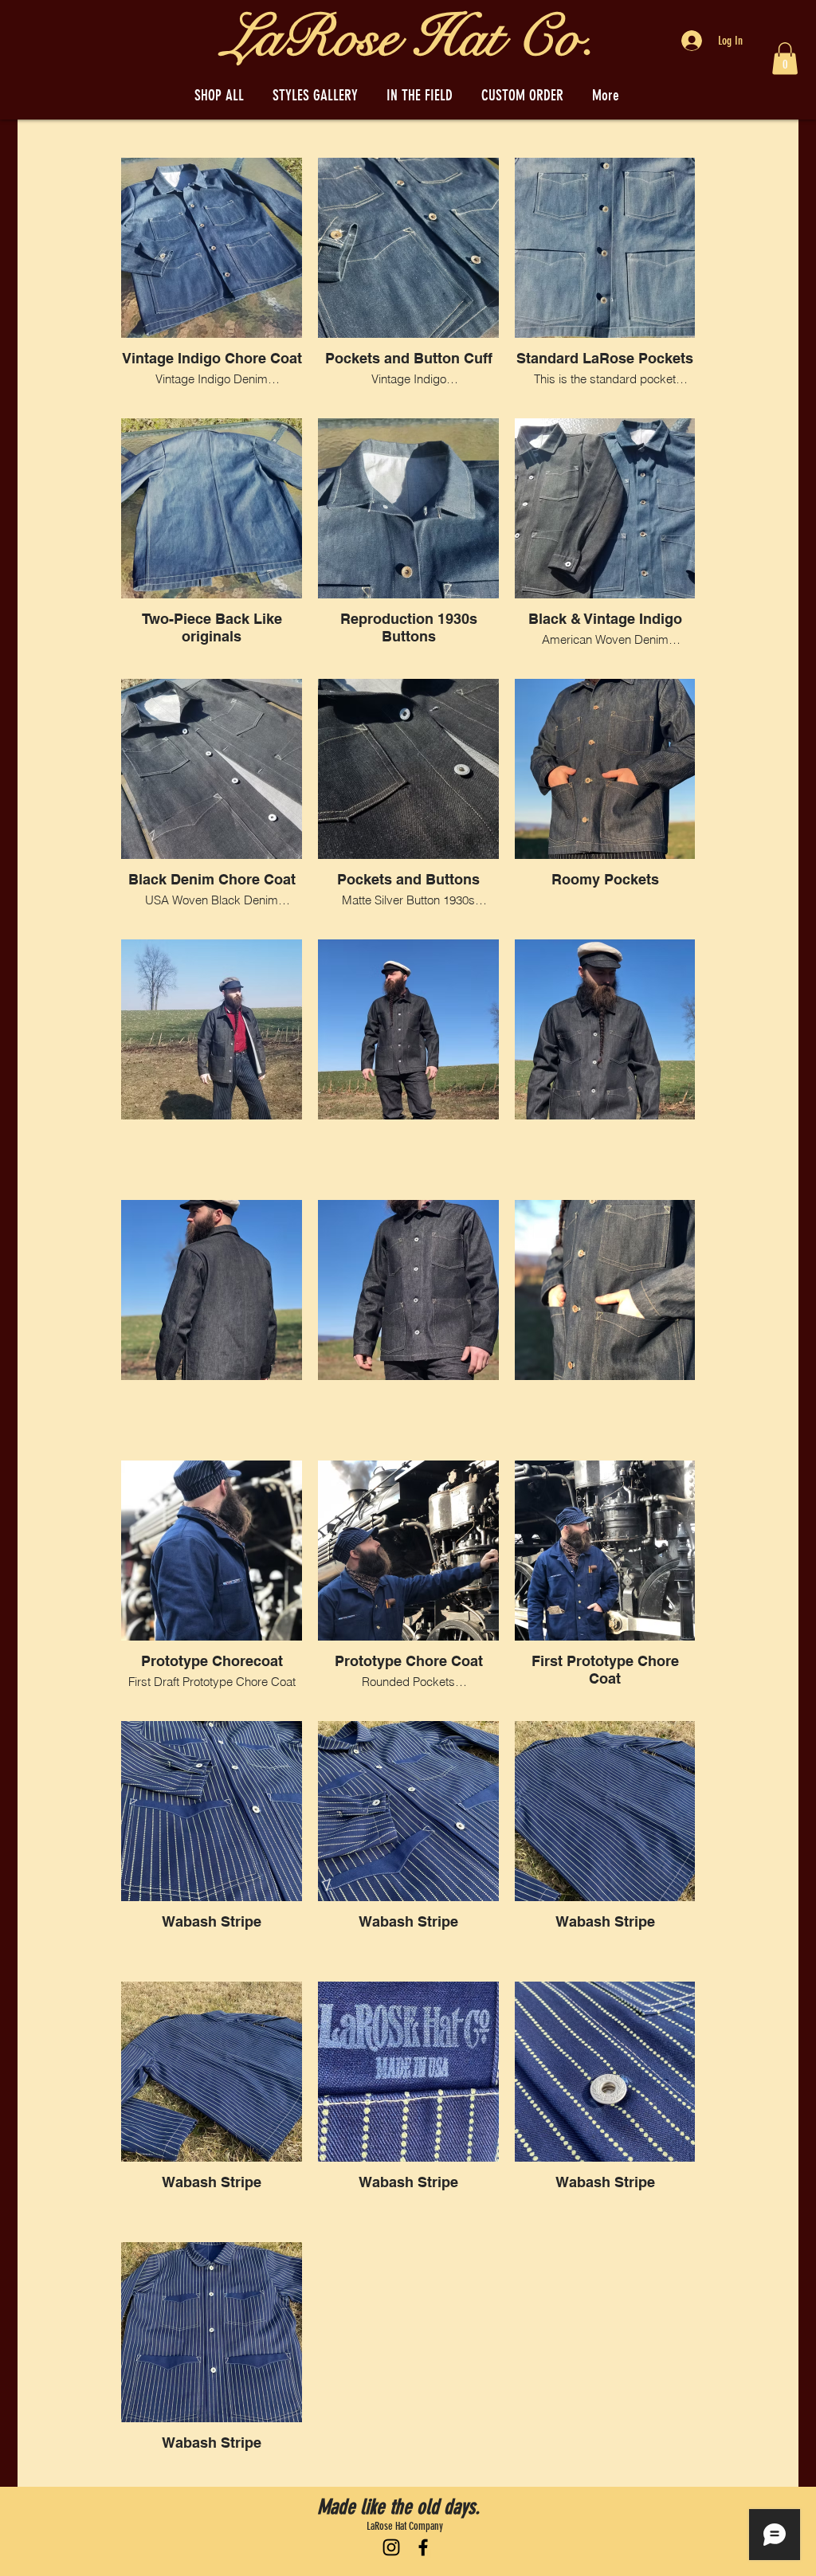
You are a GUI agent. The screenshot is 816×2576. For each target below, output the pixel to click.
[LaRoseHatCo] (423, 2547)
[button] (785, 59)
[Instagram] (391, 2547)
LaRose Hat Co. (410, 38)
